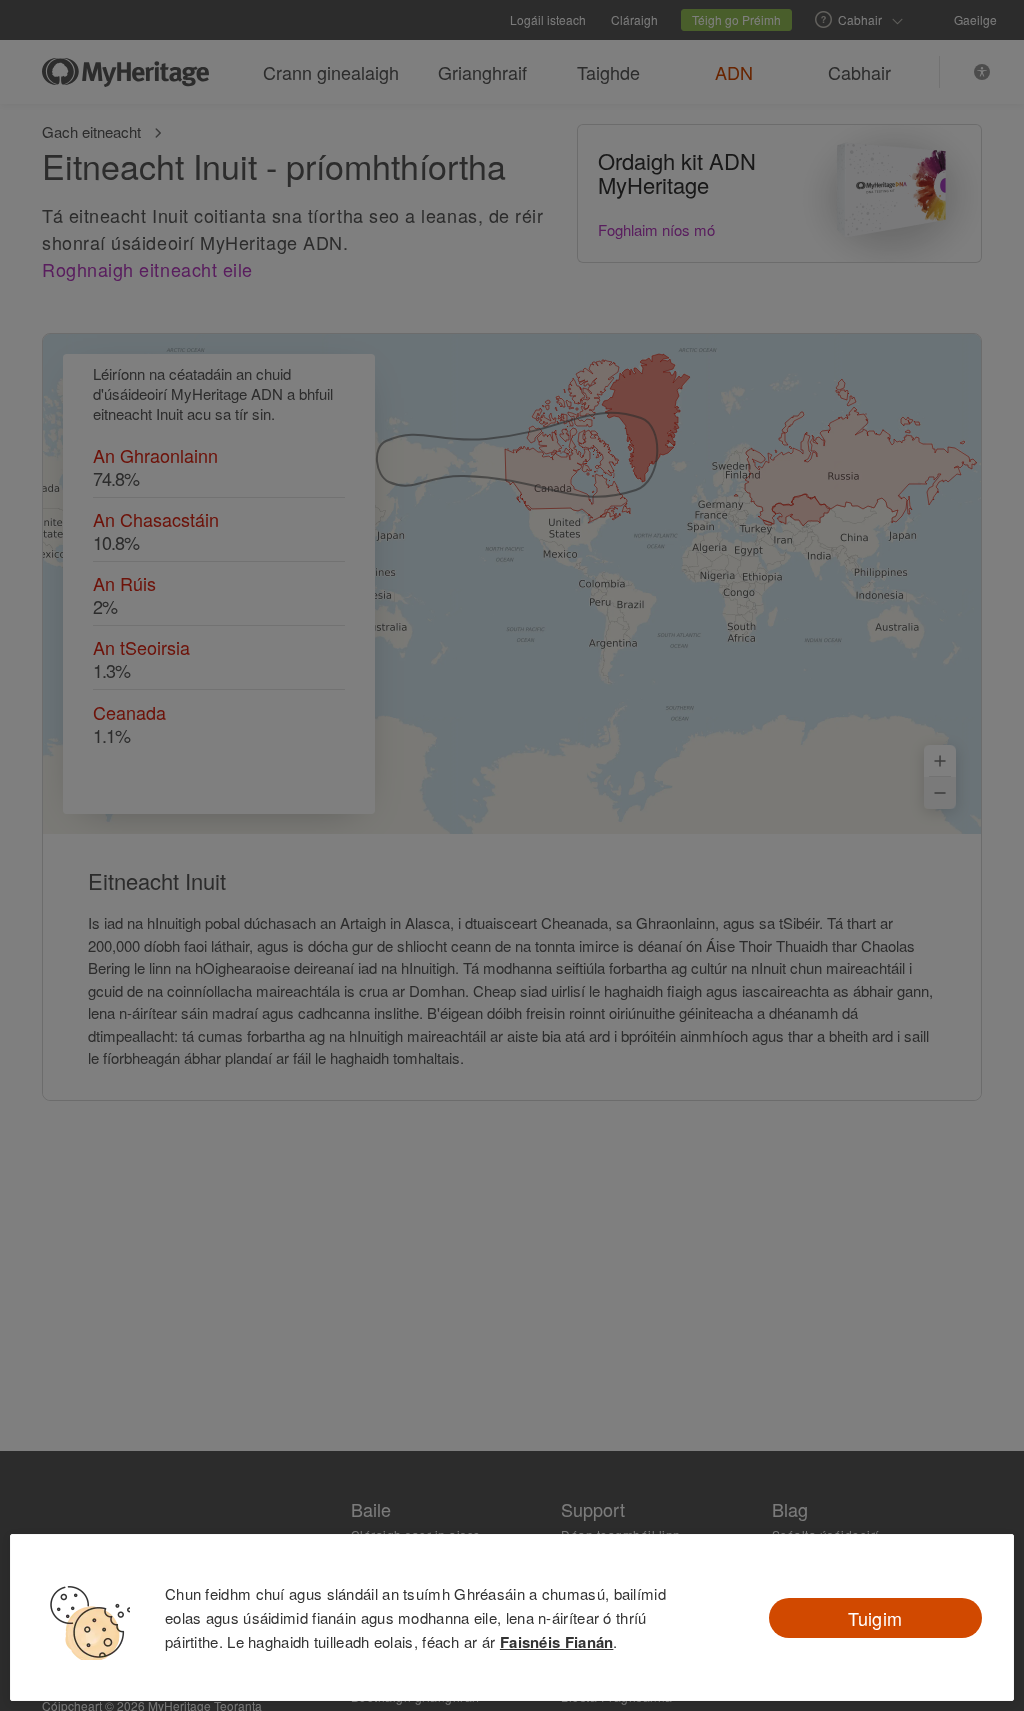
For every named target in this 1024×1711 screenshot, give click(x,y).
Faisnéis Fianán (557, 1642)
